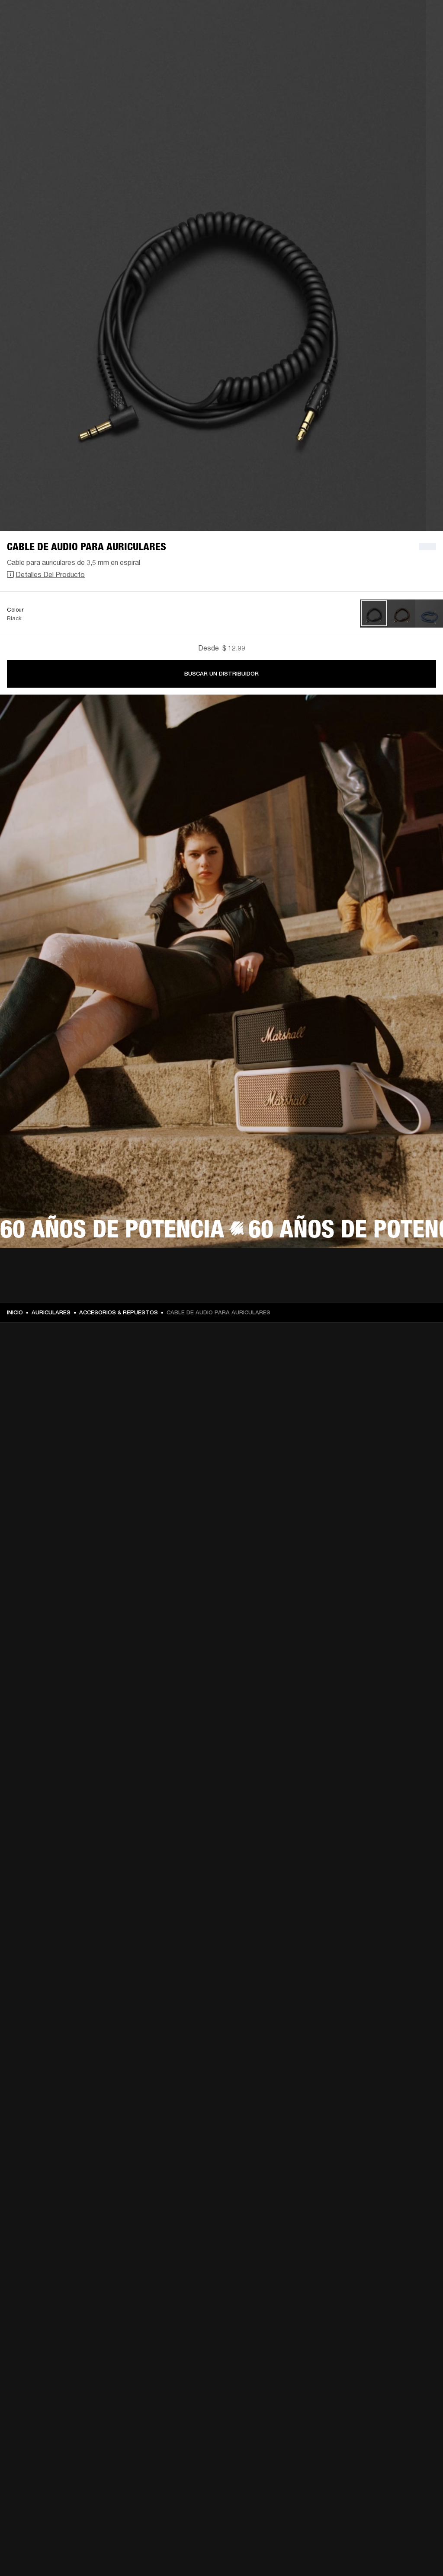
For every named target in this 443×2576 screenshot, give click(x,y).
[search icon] (379, 40)
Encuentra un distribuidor (374, 18)
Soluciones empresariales (262, 18)
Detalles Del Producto (50, 574)
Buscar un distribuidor (221, 674)
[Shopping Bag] (407, 40)
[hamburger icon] (421, 40)
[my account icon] (393, 40)
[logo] (35, 35)
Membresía (317, 18)
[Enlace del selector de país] (421, 18)
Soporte (355, 40)
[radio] (374, 614)
